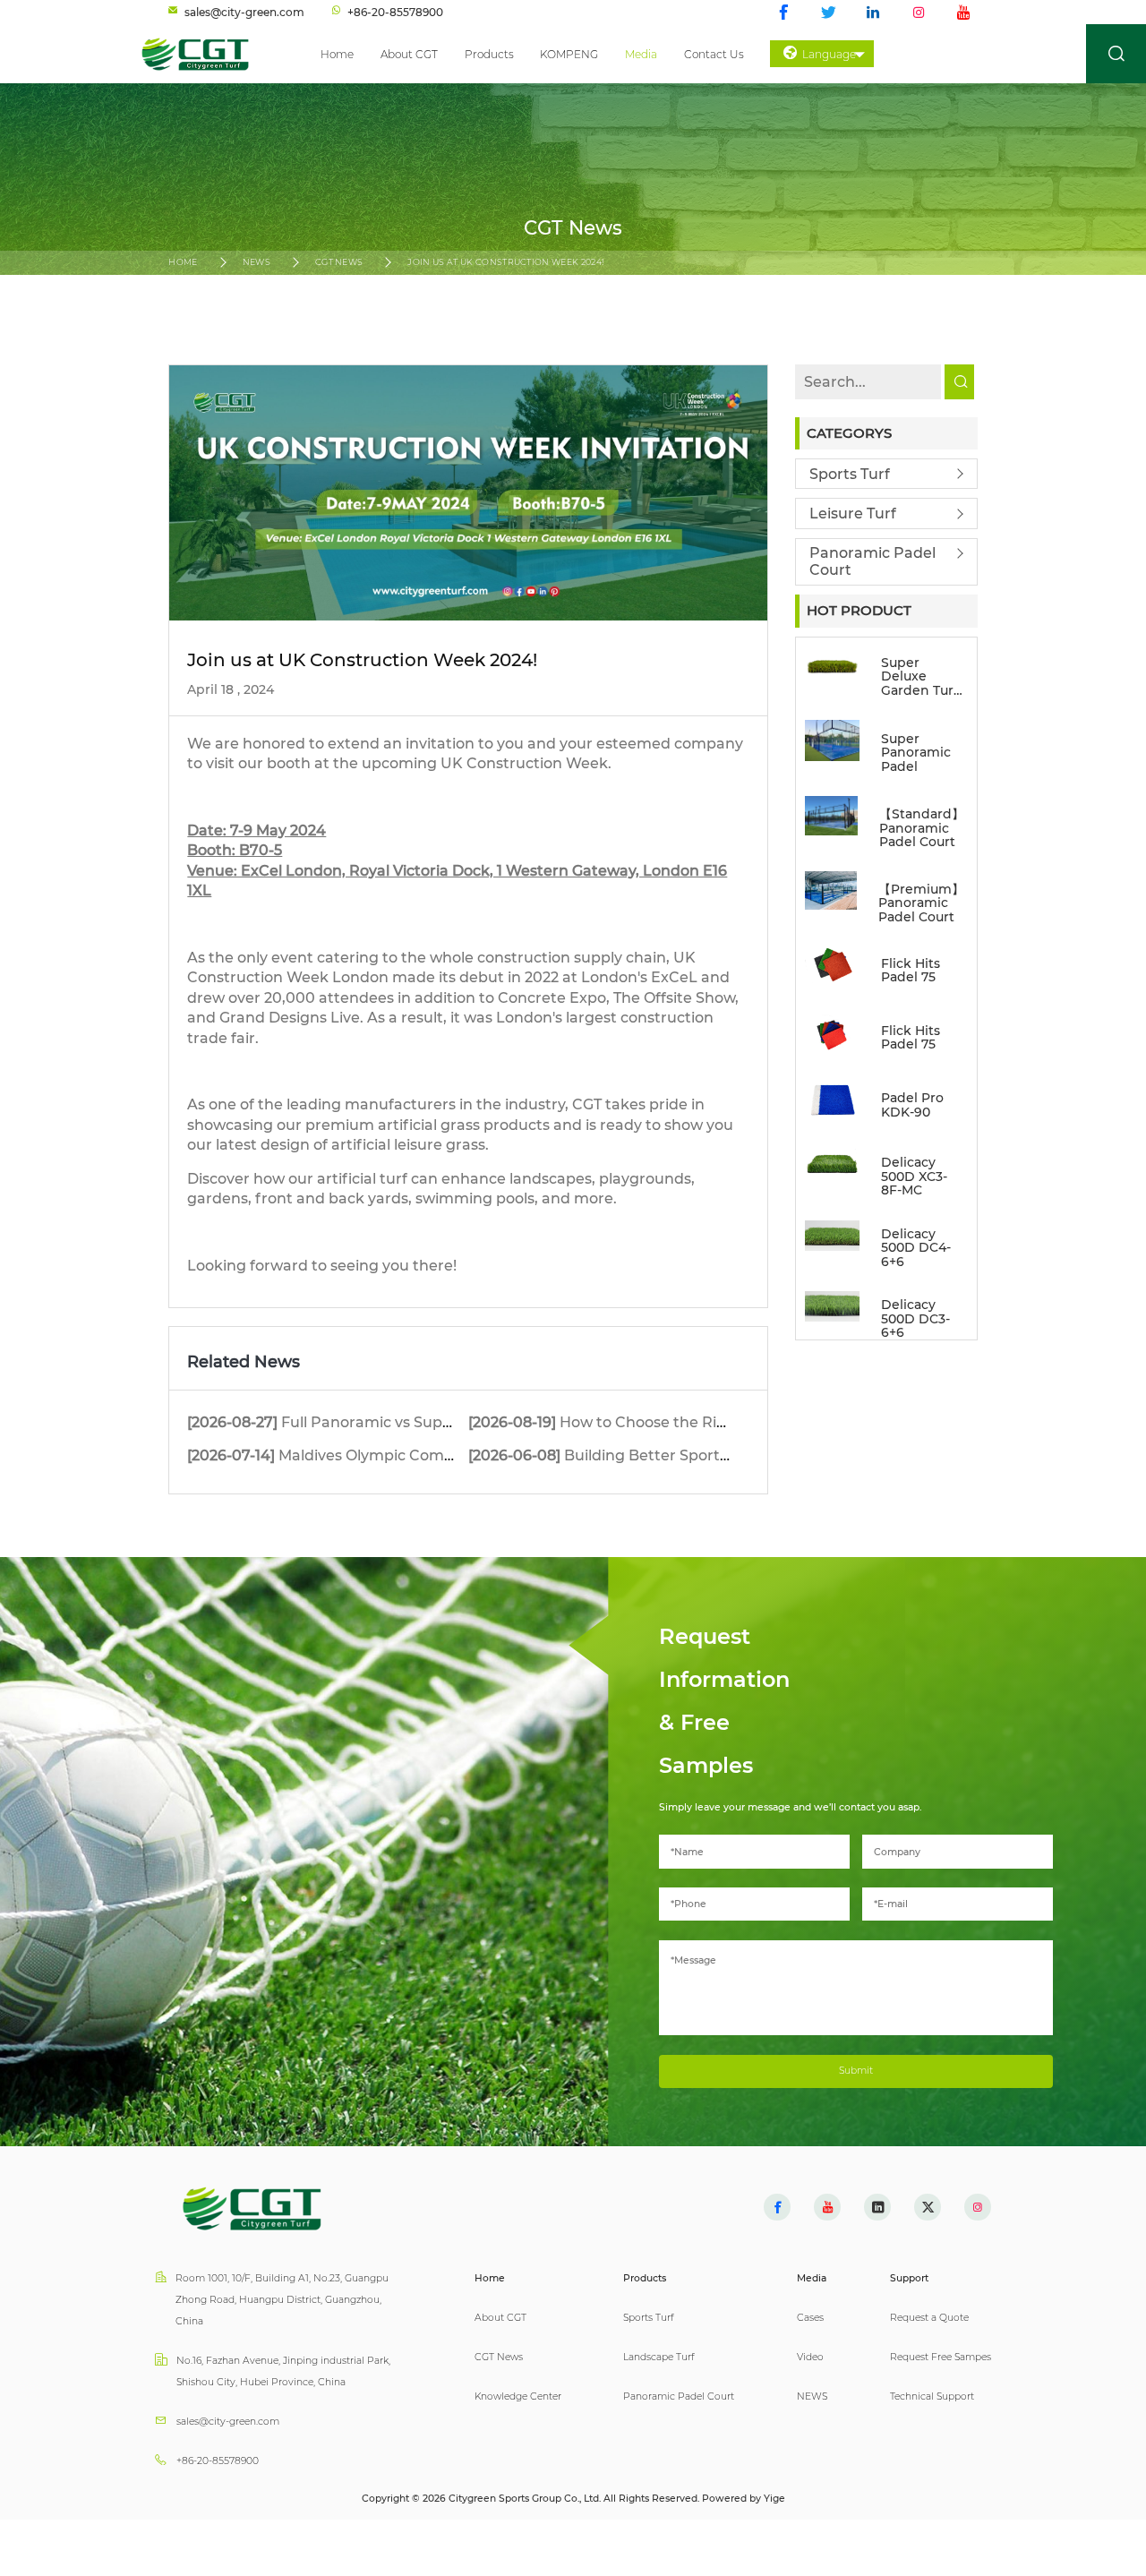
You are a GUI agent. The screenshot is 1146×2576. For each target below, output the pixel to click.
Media (641, 54)
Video (810, 2357)
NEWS (257, 262)
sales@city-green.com (228, 2422)
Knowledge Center (518, 2396)
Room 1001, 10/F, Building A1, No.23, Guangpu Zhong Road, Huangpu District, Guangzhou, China (282, 2300)
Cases (810, 2318)
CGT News (339, 262)
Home (337, 54)
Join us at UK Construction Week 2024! (505, 262)
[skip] (204, 54)
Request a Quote (929, 2318)
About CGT (409, 54)
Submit (856, 2071)
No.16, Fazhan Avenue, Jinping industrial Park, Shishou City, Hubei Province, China (283, 2371)
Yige (774, 2499)
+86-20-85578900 (218, 2461)
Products (489, 54)
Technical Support (932, 2396)
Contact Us (714, 54)
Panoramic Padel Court (872, 561)
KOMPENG (569, 54)
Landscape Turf (659, 2357)
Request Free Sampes (941, 2357)
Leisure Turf (853, 513)
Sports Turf (850, 474)
